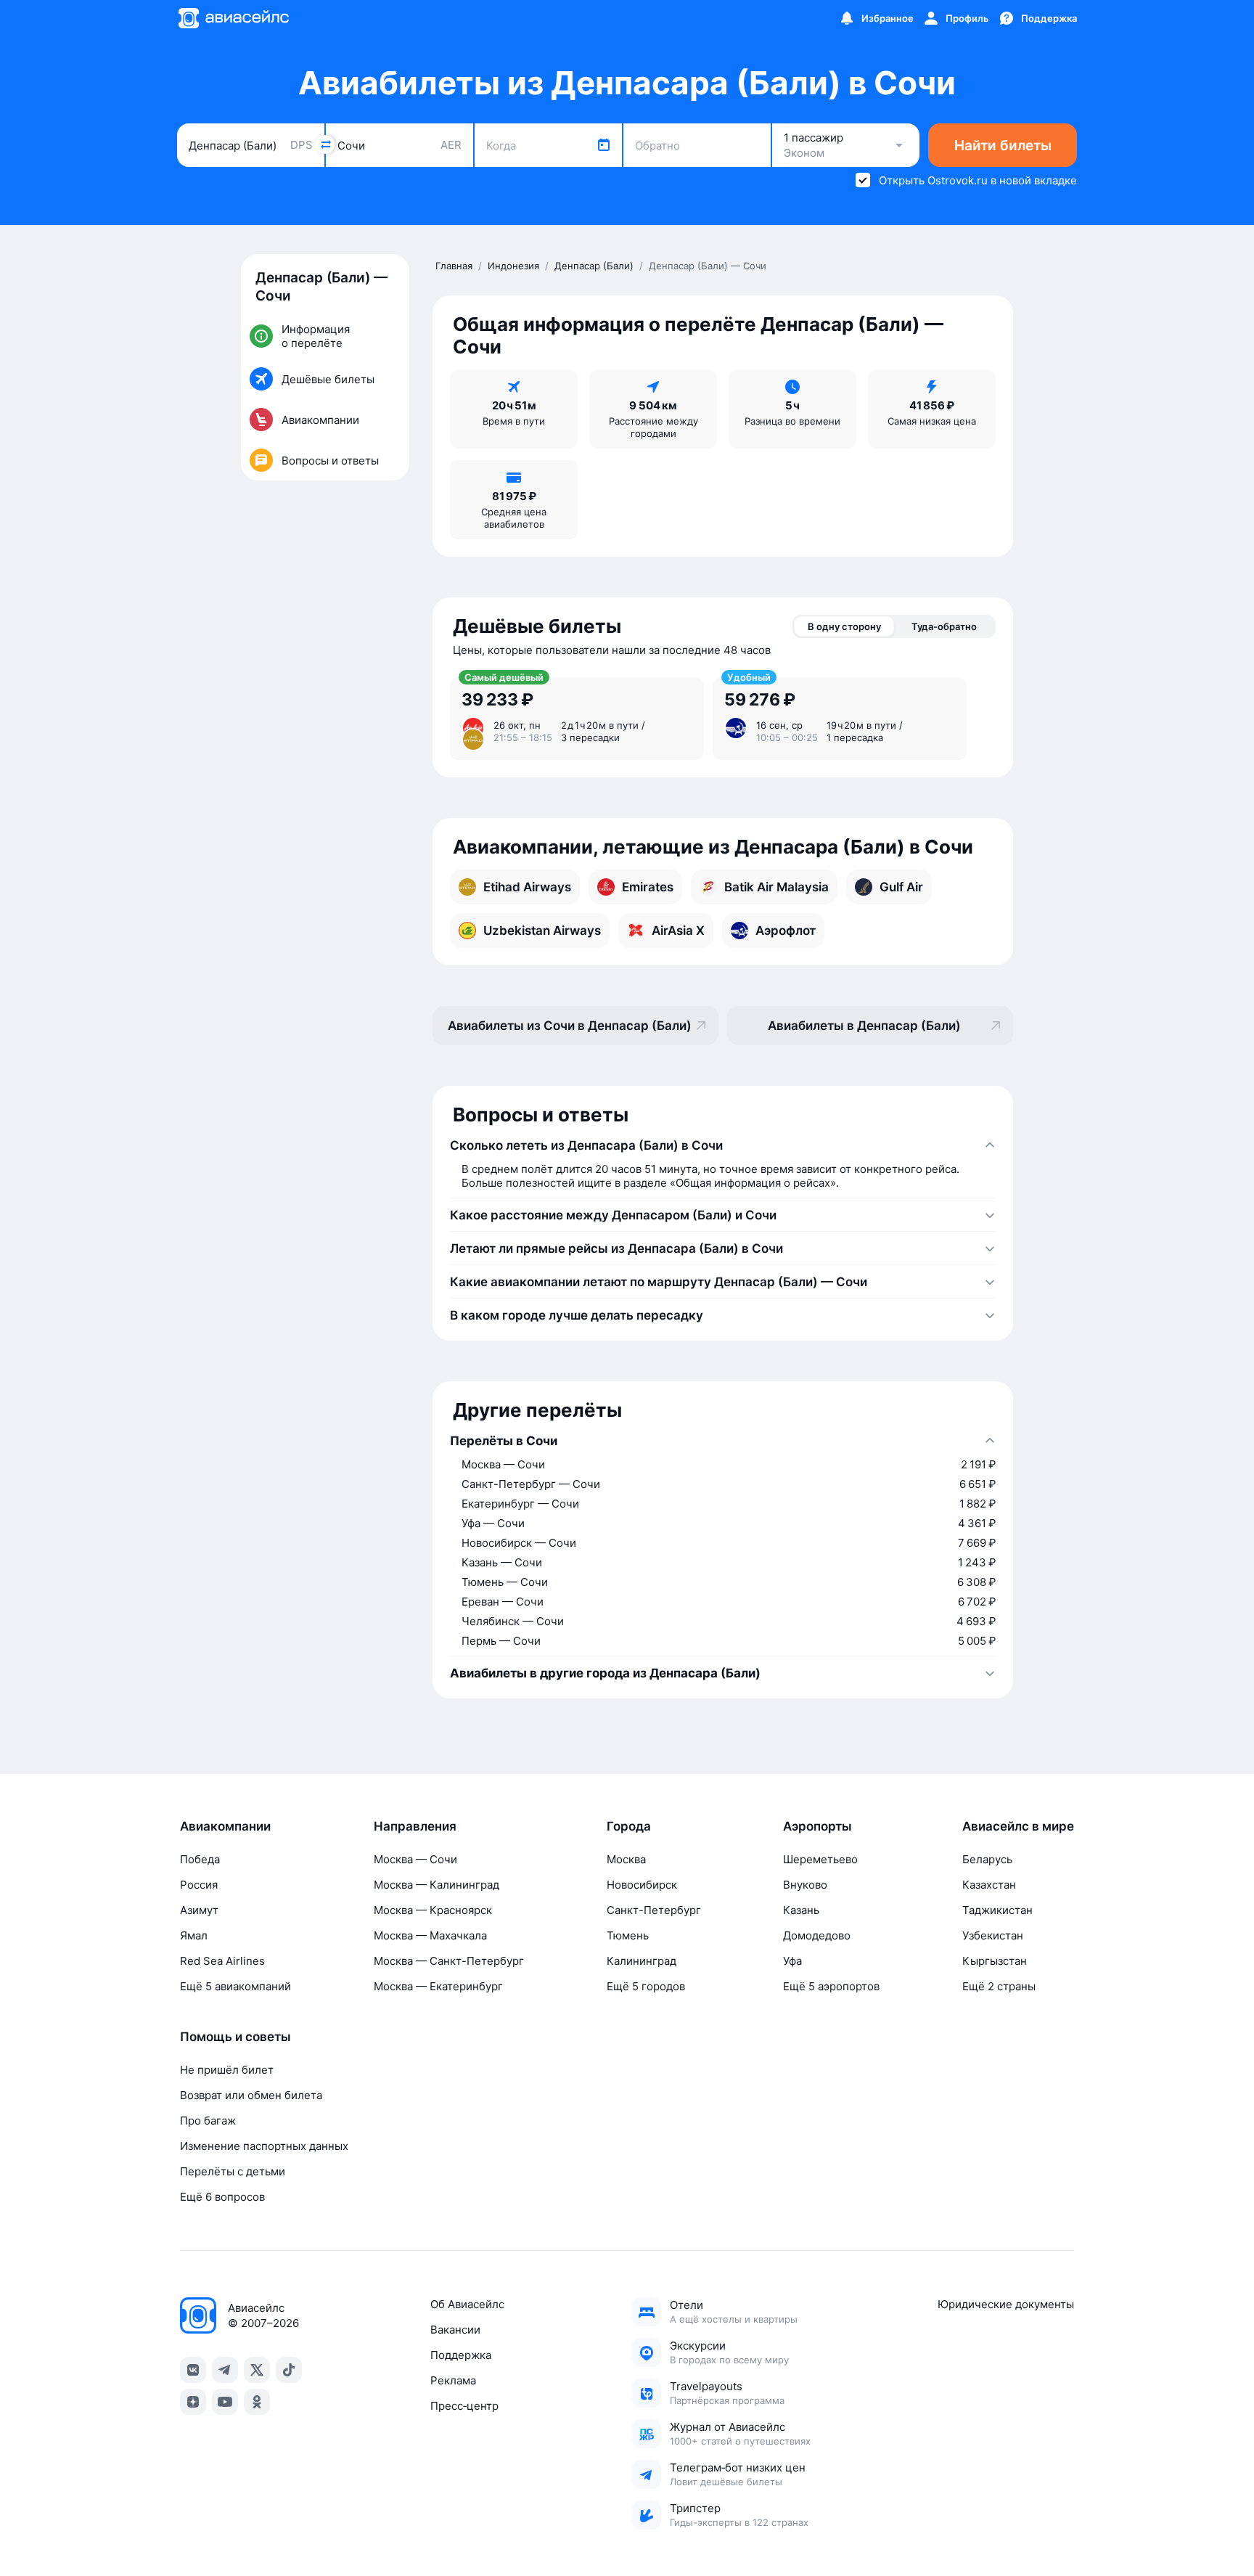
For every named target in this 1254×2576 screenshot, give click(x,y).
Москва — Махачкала (430, 1935)
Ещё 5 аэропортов (831, 1986)
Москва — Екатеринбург (438, 1986)
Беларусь (987, 1859)
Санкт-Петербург (654, 1910)
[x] (257, 2370)
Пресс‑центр (464, 2406)
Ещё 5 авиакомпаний (235, 1986)
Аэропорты (817, 1826)
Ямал (194, 1935)
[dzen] (193, 2402)
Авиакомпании (225, 1826)
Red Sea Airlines (222, 1961)
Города (629, 1826)
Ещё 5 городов (646, 1986)
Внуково (805, 1885)
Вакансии (455, 2330)
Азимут (199, 1910)
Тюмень (628, 1935)
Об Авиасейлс (467, 2304)
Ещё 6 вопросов (222, 2197)
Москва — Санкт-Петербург (449, 1961)
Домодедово (817, 1935)
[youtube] (225, 2402)
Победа (200, 1859)
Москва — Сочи (415, 1859)
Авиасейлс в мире (1018, 1826)
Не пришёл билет (227, 2070)
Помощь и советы (235, 2037)
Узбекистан (993, 1935)
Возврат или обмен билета (251, 2095)
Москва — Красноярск (433, 1910)
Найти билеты (1003, 146)
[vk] (193, 2370)
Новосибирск (642, 1885)
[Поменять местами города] (325, 144)
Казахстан (989, 1885)
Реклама (453, 2380)
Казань (801, 1910)
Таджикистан (997, 1910)
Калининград (642, 1961)
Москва (626, 1859)
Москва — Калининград (437, 1885)
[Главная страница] (233, 18)
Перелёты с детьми (233, 2171)
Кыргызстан (995, 1961)
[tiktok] (289, 2370)
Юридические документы (1006, 2304)
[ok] (257, 2402)
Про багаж (208, 2121)
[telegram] (225, 2370)
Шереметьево (820, 1859)
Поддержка (461, 2355)
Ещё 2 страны (999, 1986)
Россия (199, 1885)
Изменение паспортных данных (264, 2146)
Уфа (792, 1961)
